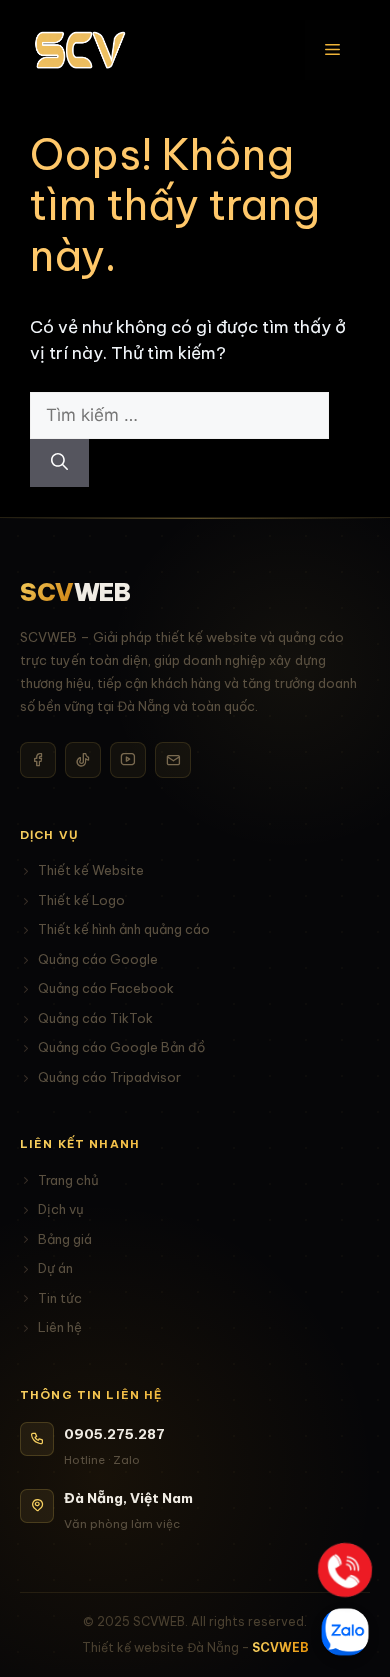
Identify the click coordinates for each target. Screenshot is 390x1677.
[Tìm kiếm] (59, 463)
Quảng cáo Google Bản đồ (121, 1047)
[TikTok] (83, 760)
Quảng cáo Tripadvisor (109, 1077)
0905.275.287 (114, 1434)
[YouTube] (128, 760)
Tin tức (60, 1298)
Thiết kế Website (91, 870)
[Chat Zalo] (345, 1632)
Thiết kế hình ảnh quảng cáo (124, 929)
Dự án (55, 1268)
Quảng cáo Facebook (106, 988)
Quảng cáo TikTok (95, 1018)
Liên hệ (60, 1327)
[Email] (173, 760)
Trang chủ (68, 1180)
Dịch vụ (61, 1209)
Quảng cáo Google (98, 959)
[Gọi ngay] (344, 1569)
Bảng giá (65, 1239)
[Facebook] (38, 760)
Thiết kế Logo (81, 900)
